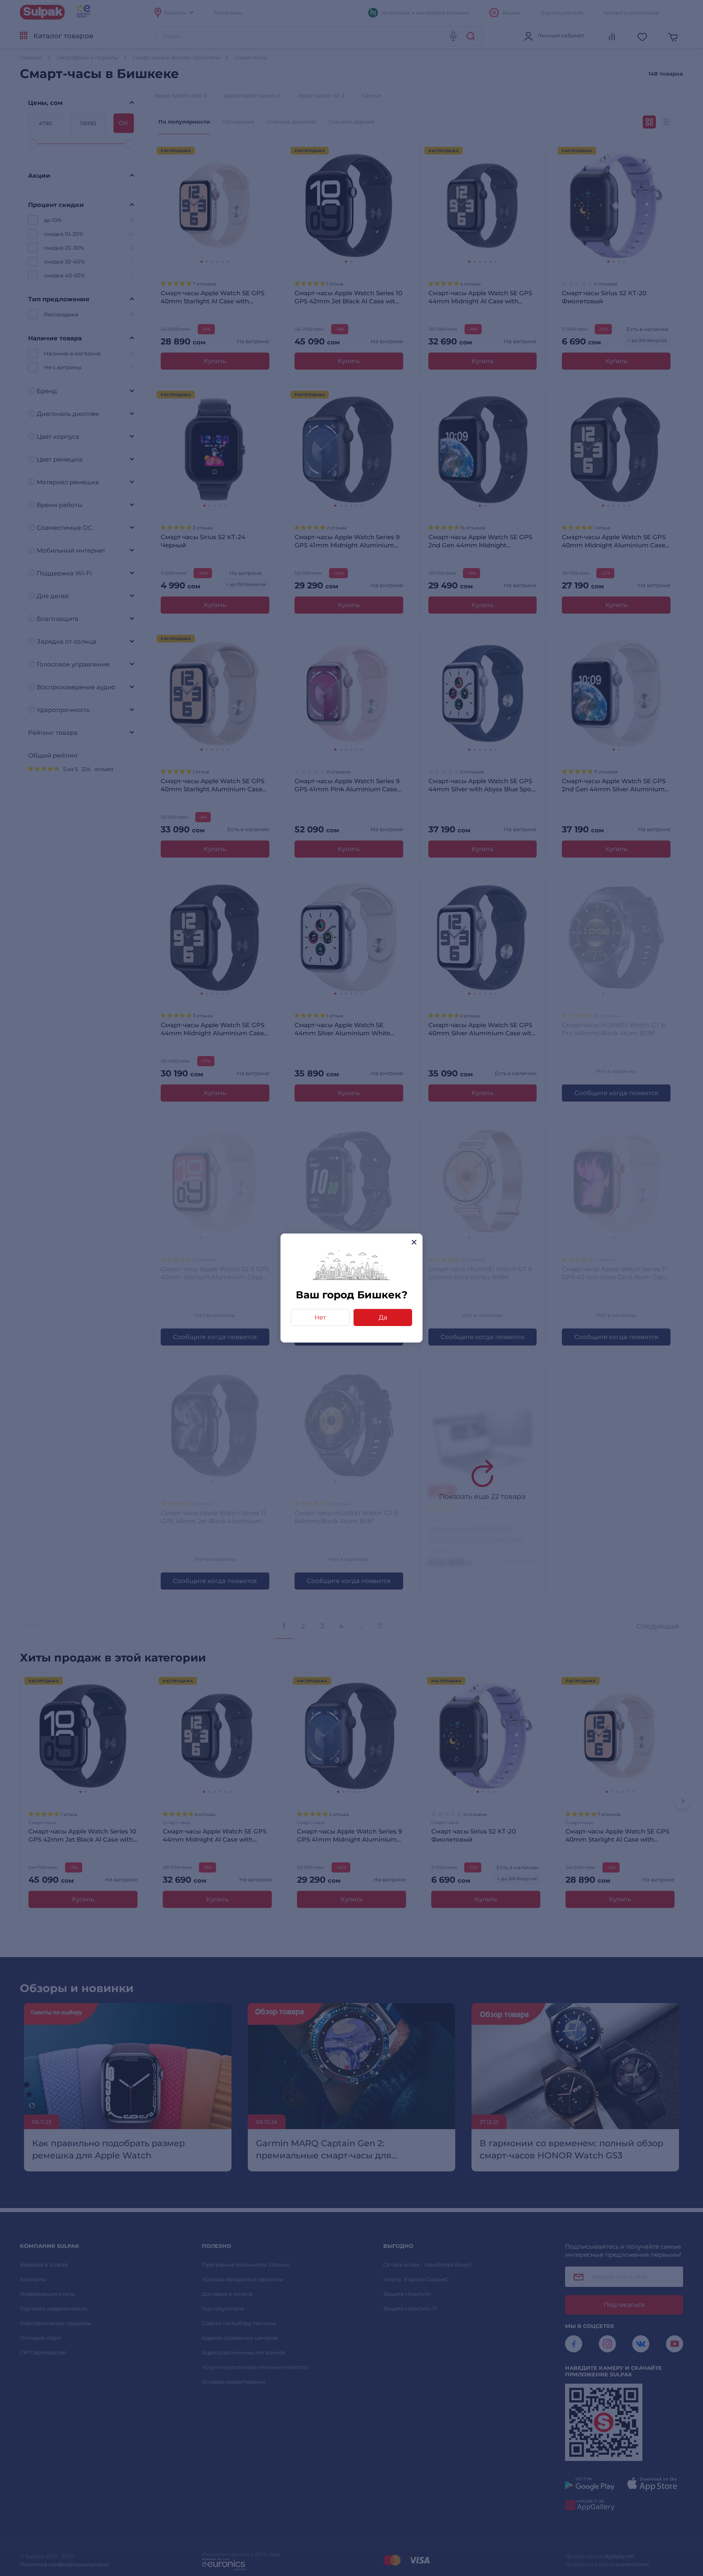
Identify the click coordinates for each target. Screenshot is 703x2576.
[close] (414, 1242)
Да (383, 1317)
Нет (320, 1317)
